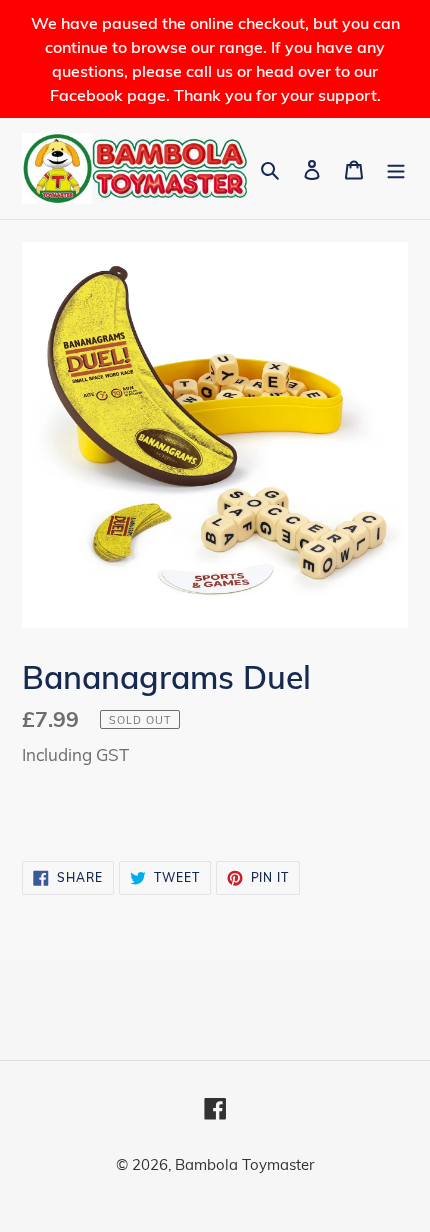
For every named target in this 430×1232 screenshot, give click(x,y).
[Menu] (396, 168)
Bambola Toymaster (244, 1164)
